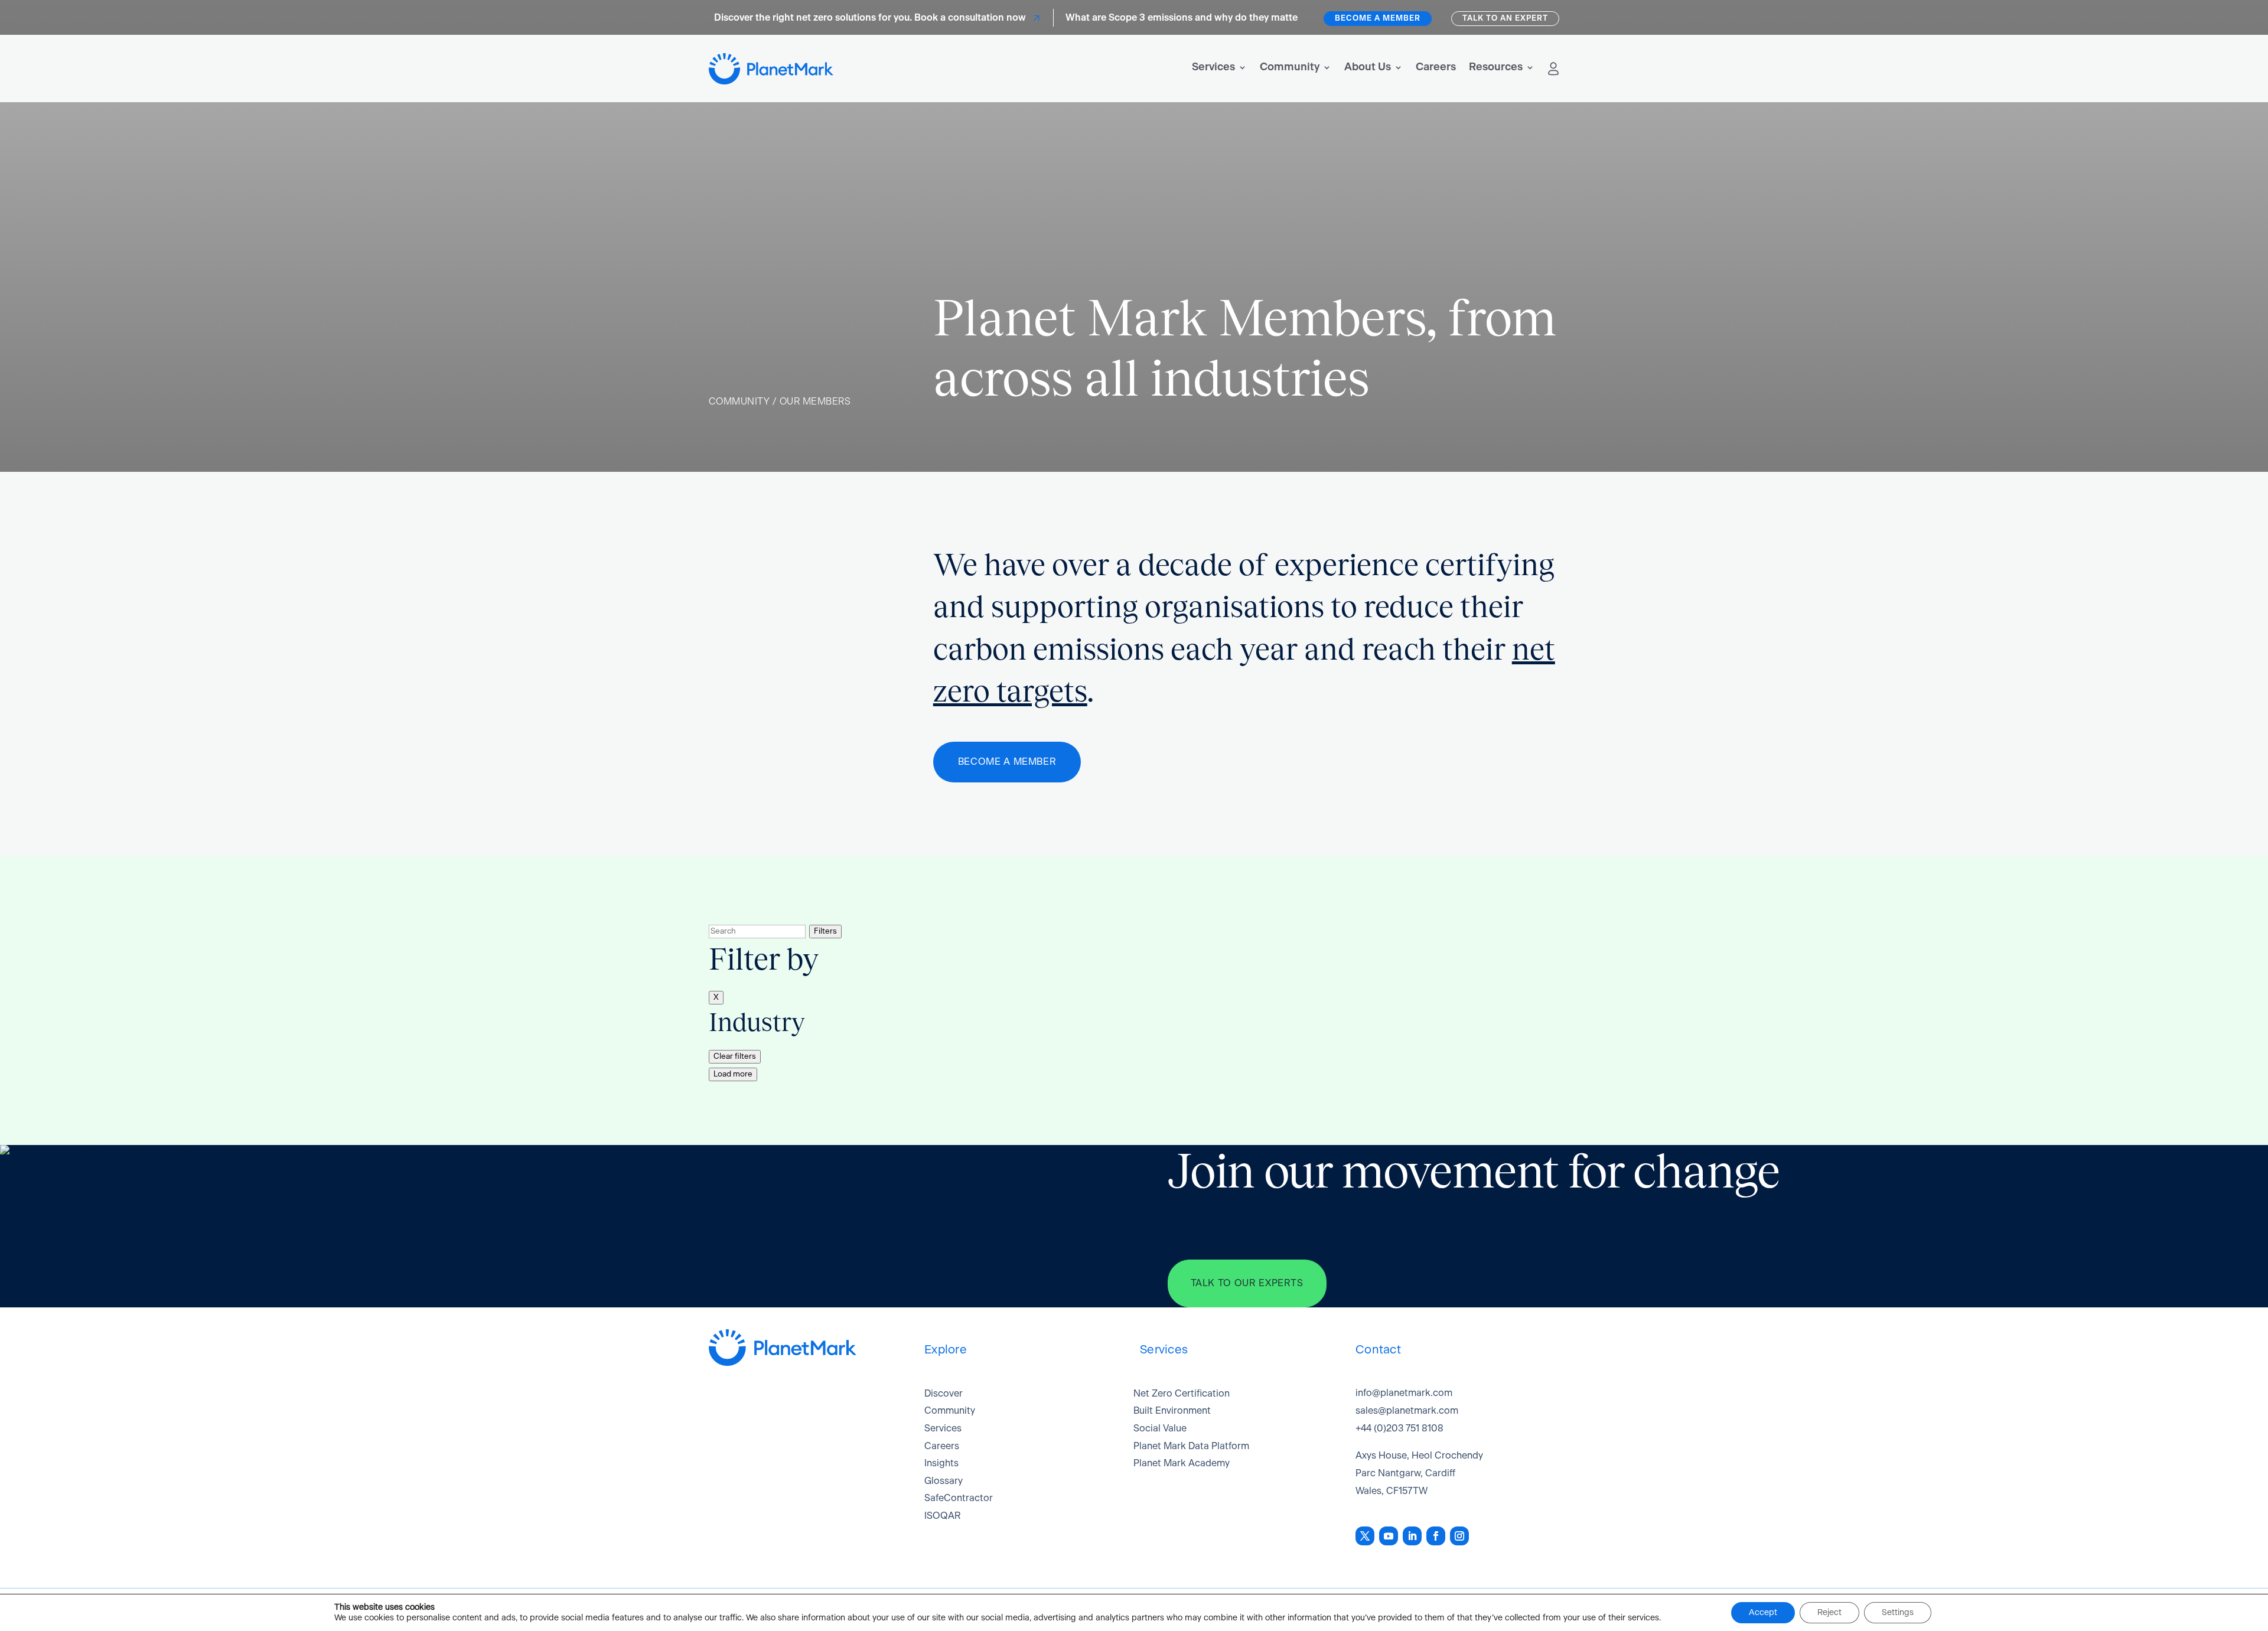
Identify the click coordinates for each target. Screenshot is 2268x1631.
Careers (1436, 67)
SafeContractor (959, 1498)
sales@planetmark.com (1407, 1411)
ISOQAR (943, 1516)
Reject (1829, 1613)
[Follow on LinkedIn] (1412, 1536)
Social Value (1160, 1428)
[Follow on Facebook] (1436, 1536)
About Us (1368, 67)
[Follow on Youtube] (1389, 1536)
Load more (733, 1074)
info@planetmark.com (1404, 1393)
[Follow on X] (1365, 1536)
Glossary (944, 1481)
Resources (1496, 67)
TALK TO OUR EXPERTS (1247, 1283)
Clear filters (735, 1056)
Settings (1898, 1613)
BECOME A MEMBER (1007, 762)
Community (1290, 67)
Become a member (1378, 19)
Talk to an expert (1505, 19)
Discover (944, 1394)
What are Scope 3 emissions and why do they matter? (1155, 18)
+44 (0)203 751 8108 (1399, 1428)
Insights (941, 1463)
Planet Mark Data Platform (1191, 1446)
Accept (1763, 1613)
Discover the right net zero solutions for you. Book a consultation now (839, 18)
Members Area (1553, 69)
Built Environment (1172, 1411)
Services (1213, 67)
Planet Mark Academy (1182, 1463)
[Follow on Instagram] (1459, 1536)
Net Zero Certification (1182, 1394)
